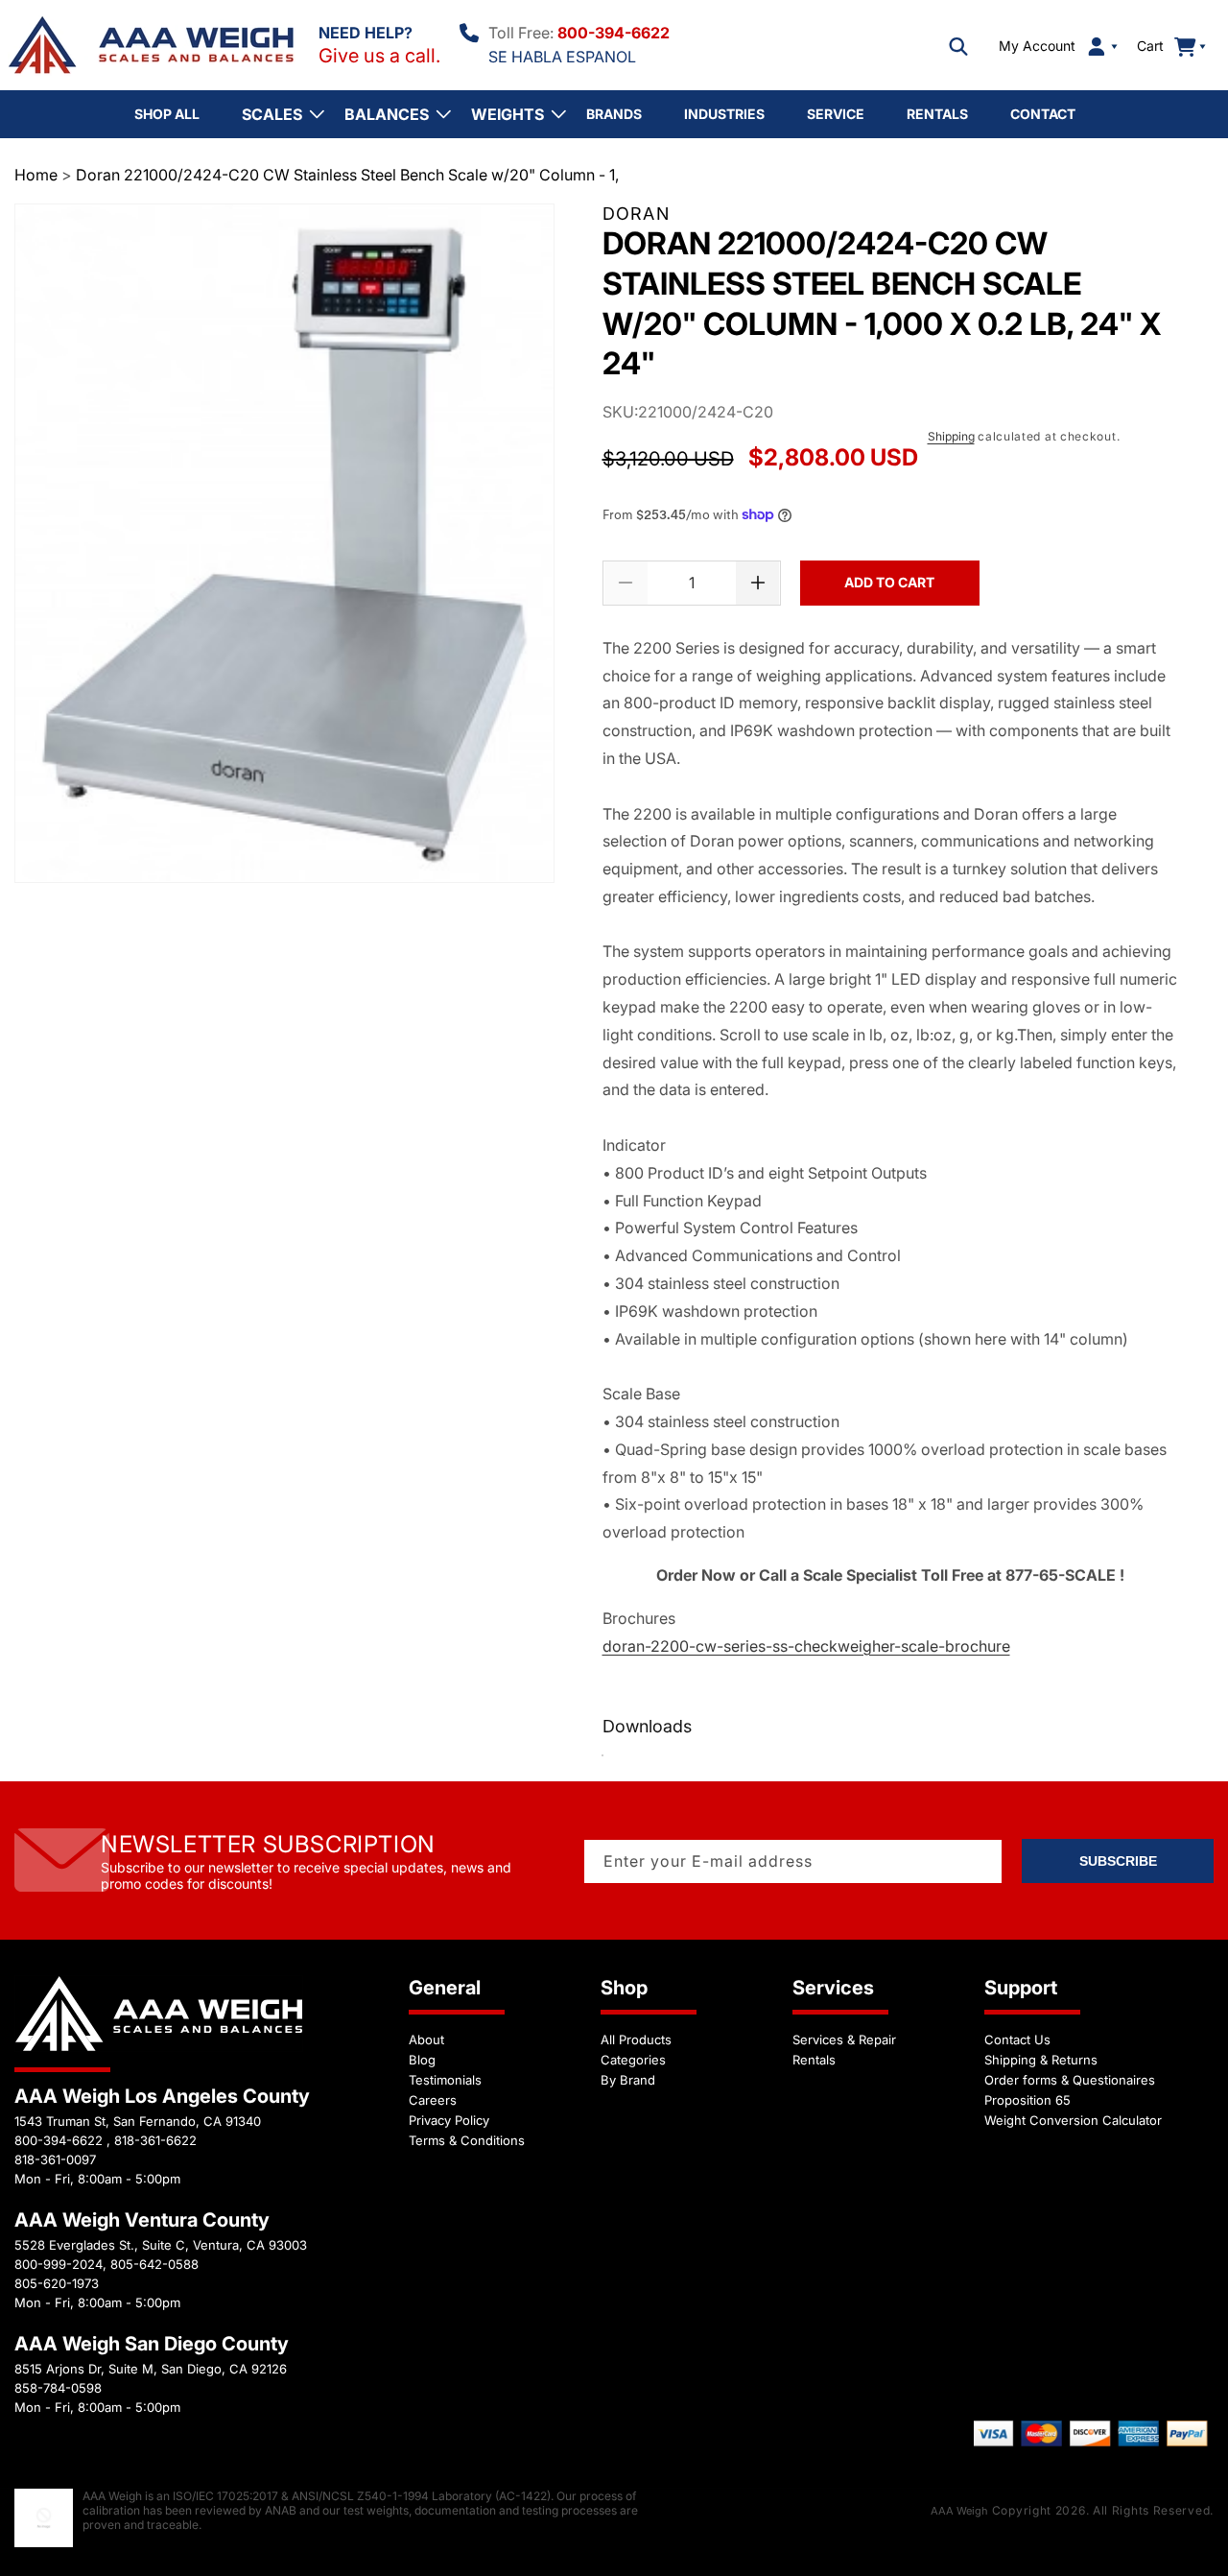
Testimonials (445, 2080)
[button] (958, 46)
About (426, 2039)
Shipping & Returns (1041, 2060)
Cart (1161, 46)
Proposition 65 (1027, 2100)
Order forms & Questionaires (1070, 2080)
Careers (433, 2100)
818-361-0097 (55, 2159)
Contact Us (1017, 2039)
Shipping (951, 436)
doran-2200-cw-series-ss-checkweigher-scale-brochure (806, 1646)
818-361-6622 (155, 2140)
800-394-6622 (614, 33)
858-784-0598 (58, 2388)
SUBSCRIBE (1118, 1861)
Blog (422, 2060)
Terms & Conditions (467, 2140)
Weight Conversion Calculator (1073, 2120)
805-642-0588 (154, 2264)
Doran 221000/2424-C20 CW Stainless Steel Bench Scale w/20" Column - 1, (347, 175)
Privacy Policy (449, 2120)
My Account (1037, 46)
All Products (636, 2039)
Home (36, 175)
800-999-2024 (59, 2264)
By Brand (628, 2080)
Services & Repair (844, 2039)
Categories (633, 2060)
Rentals (814, 2060)
